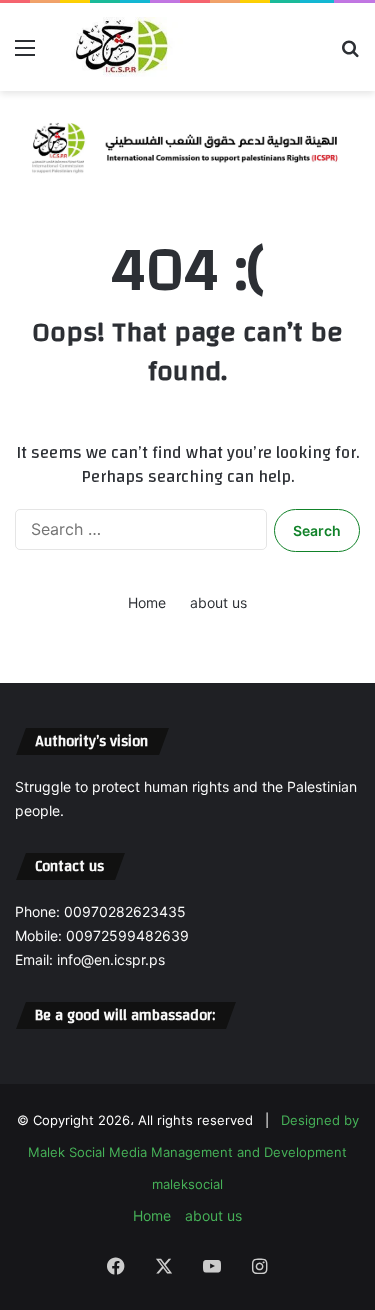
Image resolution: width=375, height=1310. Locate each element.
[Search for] (350, 54)
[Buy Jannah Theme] (187, 143)
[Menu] (25, 54)
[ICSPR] (118, 47)
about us (218, 602)
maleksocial (187, 1184)
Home (147, 602)
